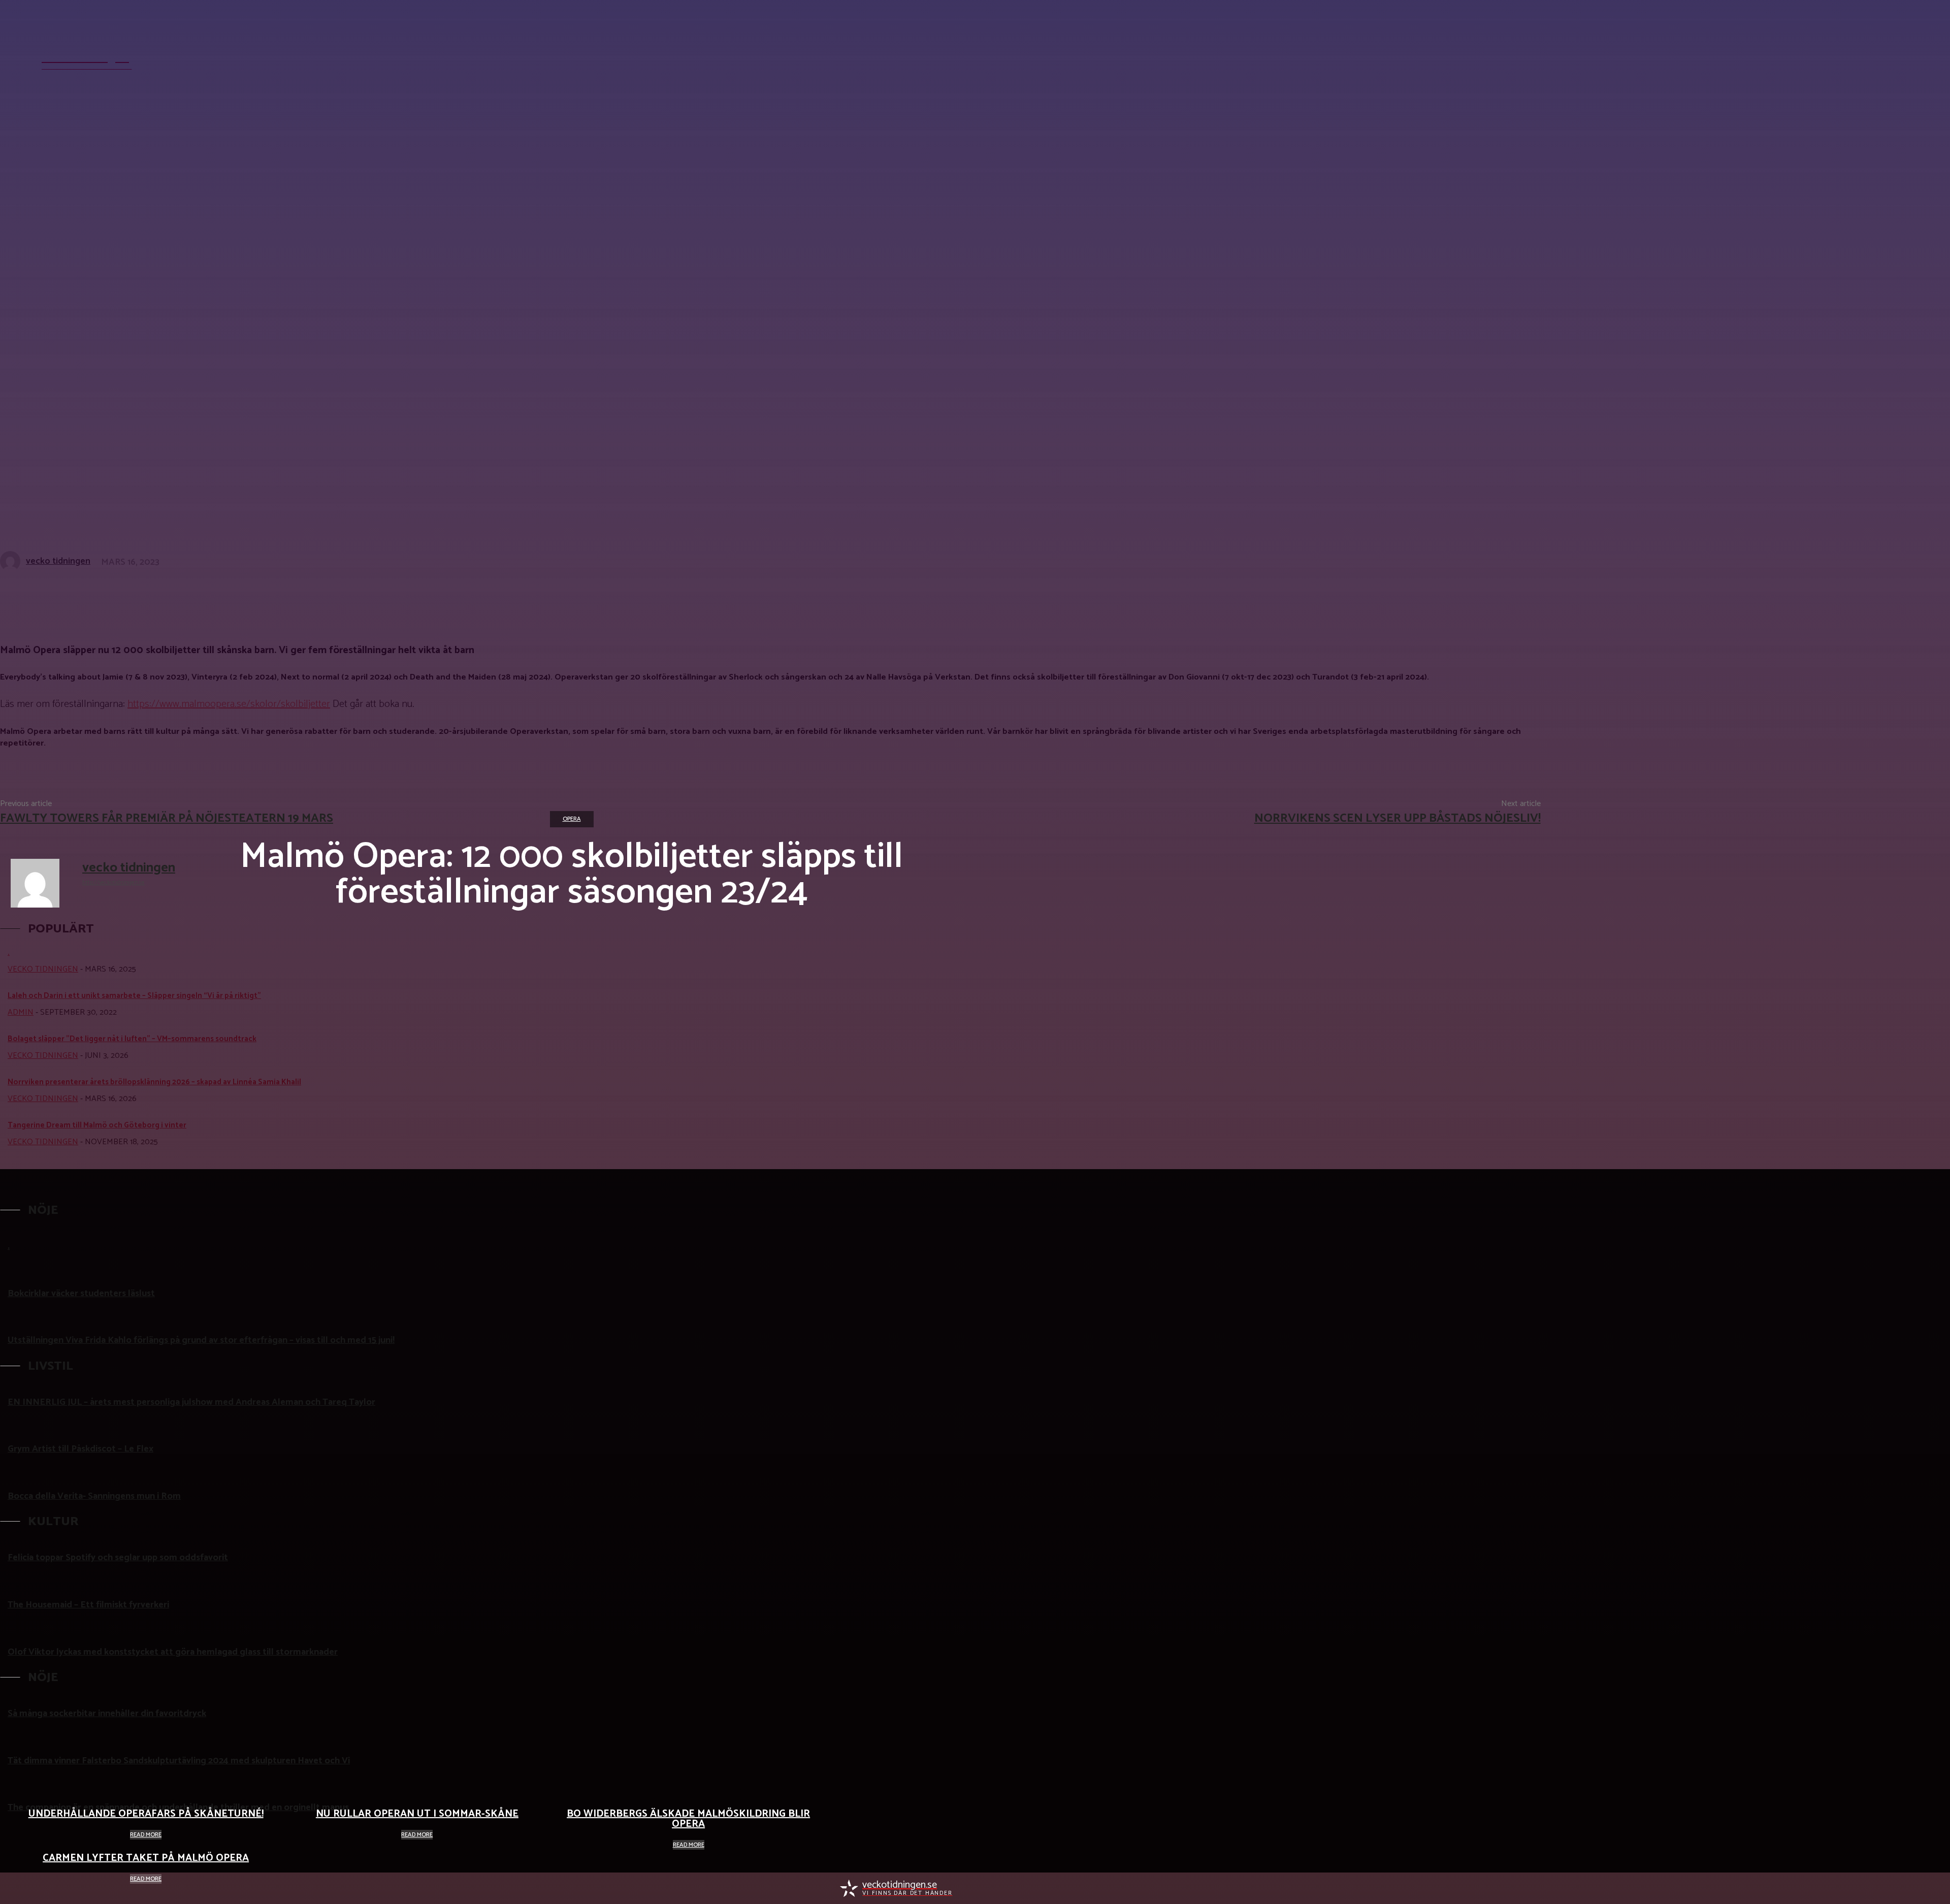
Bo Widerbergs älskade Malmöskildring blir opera (688, 1819)
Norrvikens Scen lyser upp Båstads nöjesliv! (1397, 818)
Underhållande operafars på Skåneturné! (146, 1814)
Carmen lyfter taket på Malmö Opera (146, 1858)
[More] (303, 595)
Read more (146, 1835)
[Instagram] (1084, 1889)
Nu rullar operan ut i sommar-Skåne (417, 1814)
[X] (1102, 1889)
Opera (572, 819)
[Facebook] (1065, 1889)
